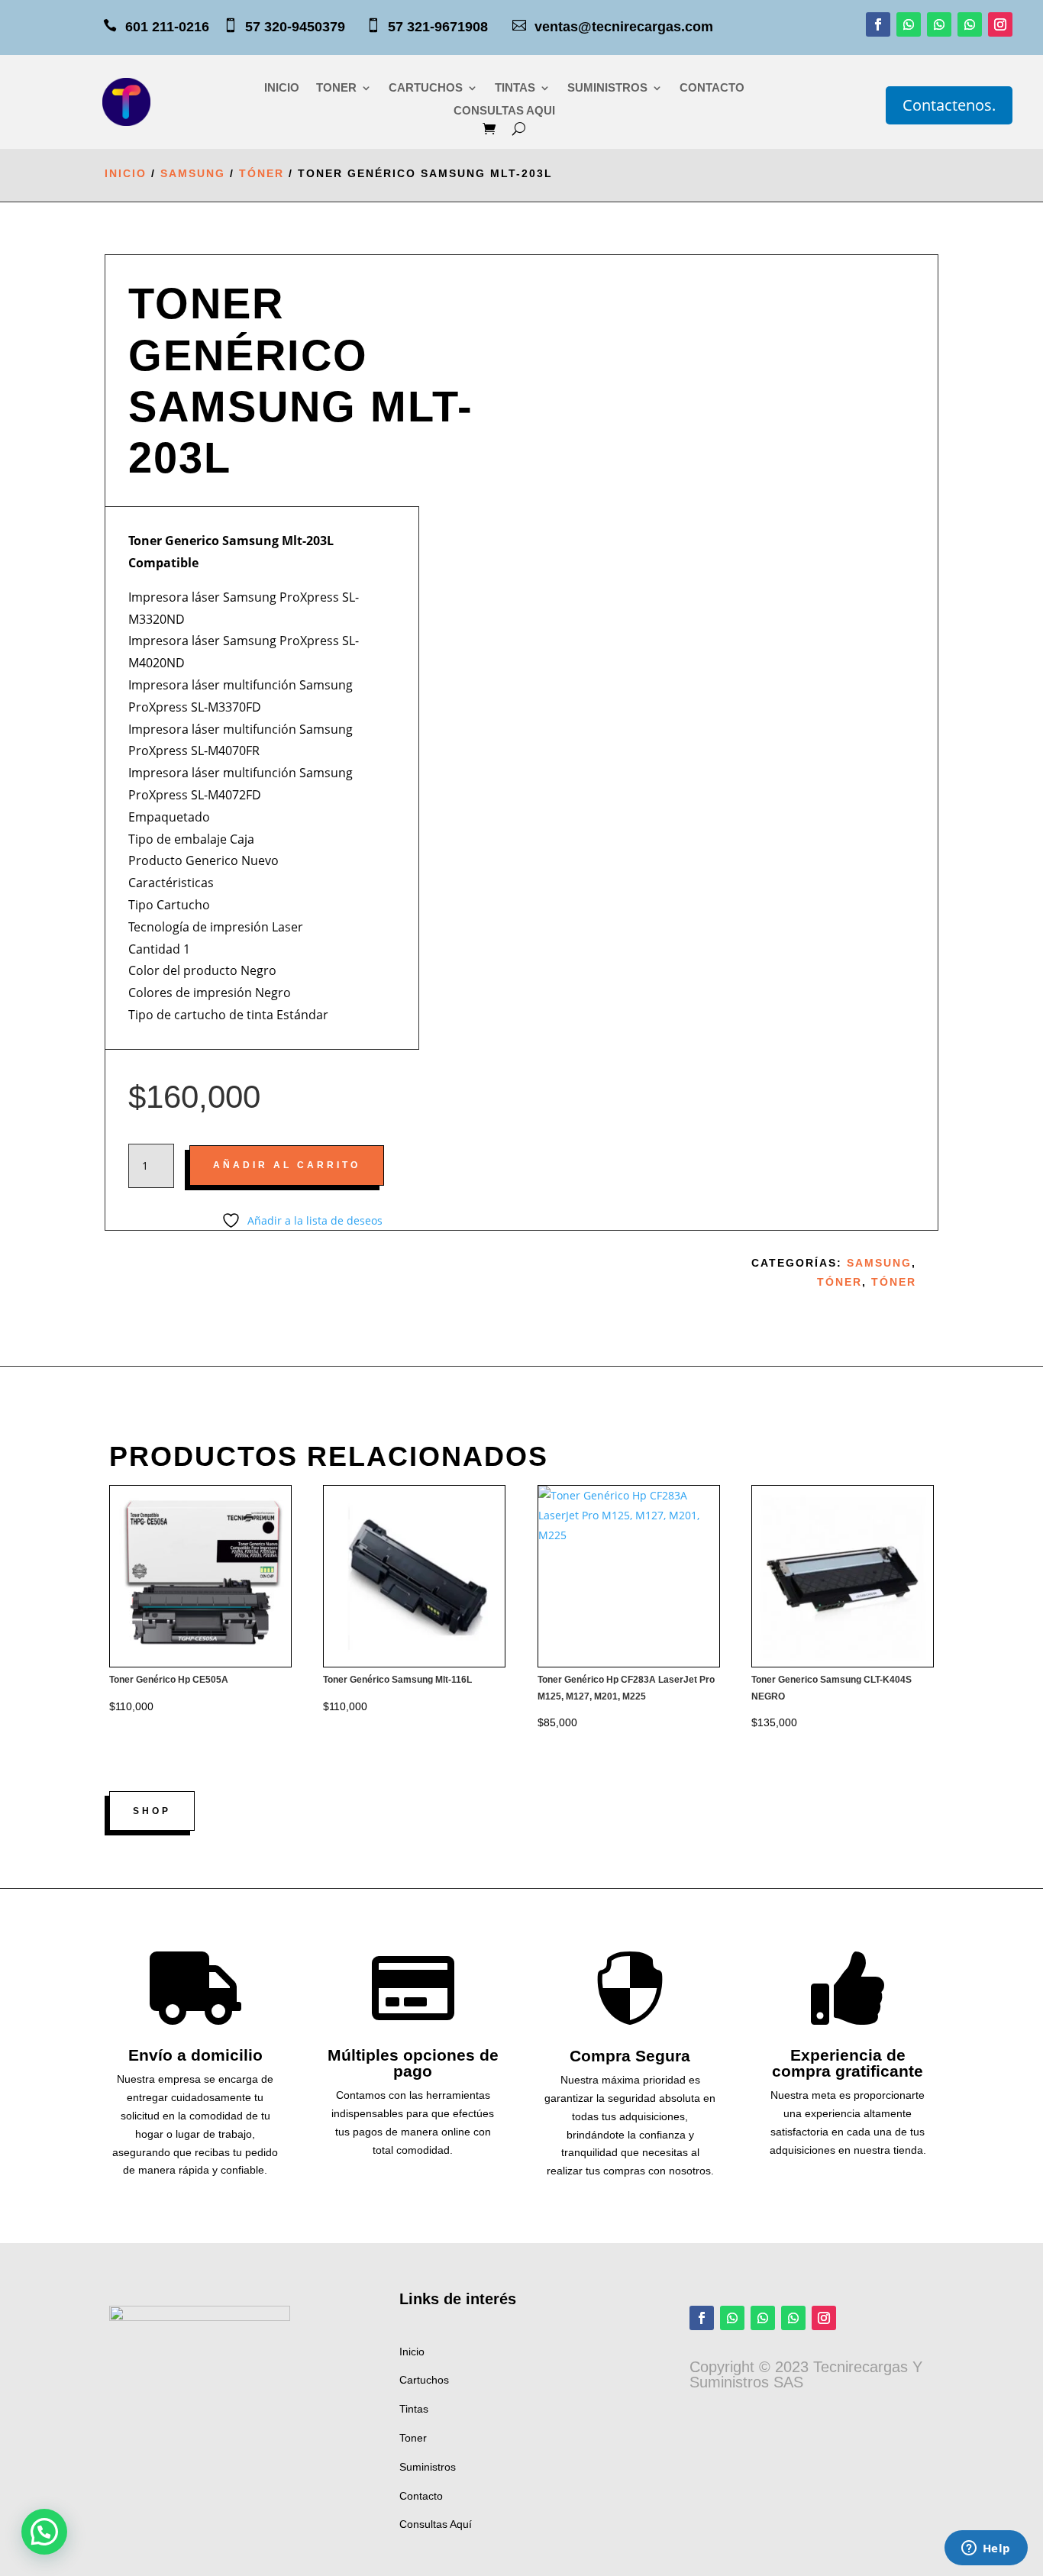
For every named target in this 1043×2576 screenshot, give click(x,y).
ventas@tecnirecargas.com (624, 27)
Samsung (193, 173)
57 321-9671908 (449, 27)
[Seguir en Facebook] (878, 24)
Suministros (428, 2467)
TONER (336, 88)
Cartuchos (424, 2380)
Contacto (421, 2496)
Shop (152, 1811)
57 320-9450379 (305, 27)
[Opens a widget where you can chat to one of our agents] (986, 2549)
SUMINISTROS (607, 88)
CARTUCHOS (426, 88)
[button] (44, 2532)
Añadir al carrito (287, 1165)
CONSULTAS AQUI (504, 111)
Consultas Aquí (436, 2524)
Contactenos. (949, 105)
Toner (413, 2438)
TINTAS (515, 88)
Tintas (414, 2409)
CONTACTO (712, 88)
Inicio (126, 173)
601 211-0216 (167, 27)
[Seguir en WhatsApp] (909, 24)
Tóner (262, 173)
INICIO (282, 88)
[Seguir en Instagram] (1000, 24)
